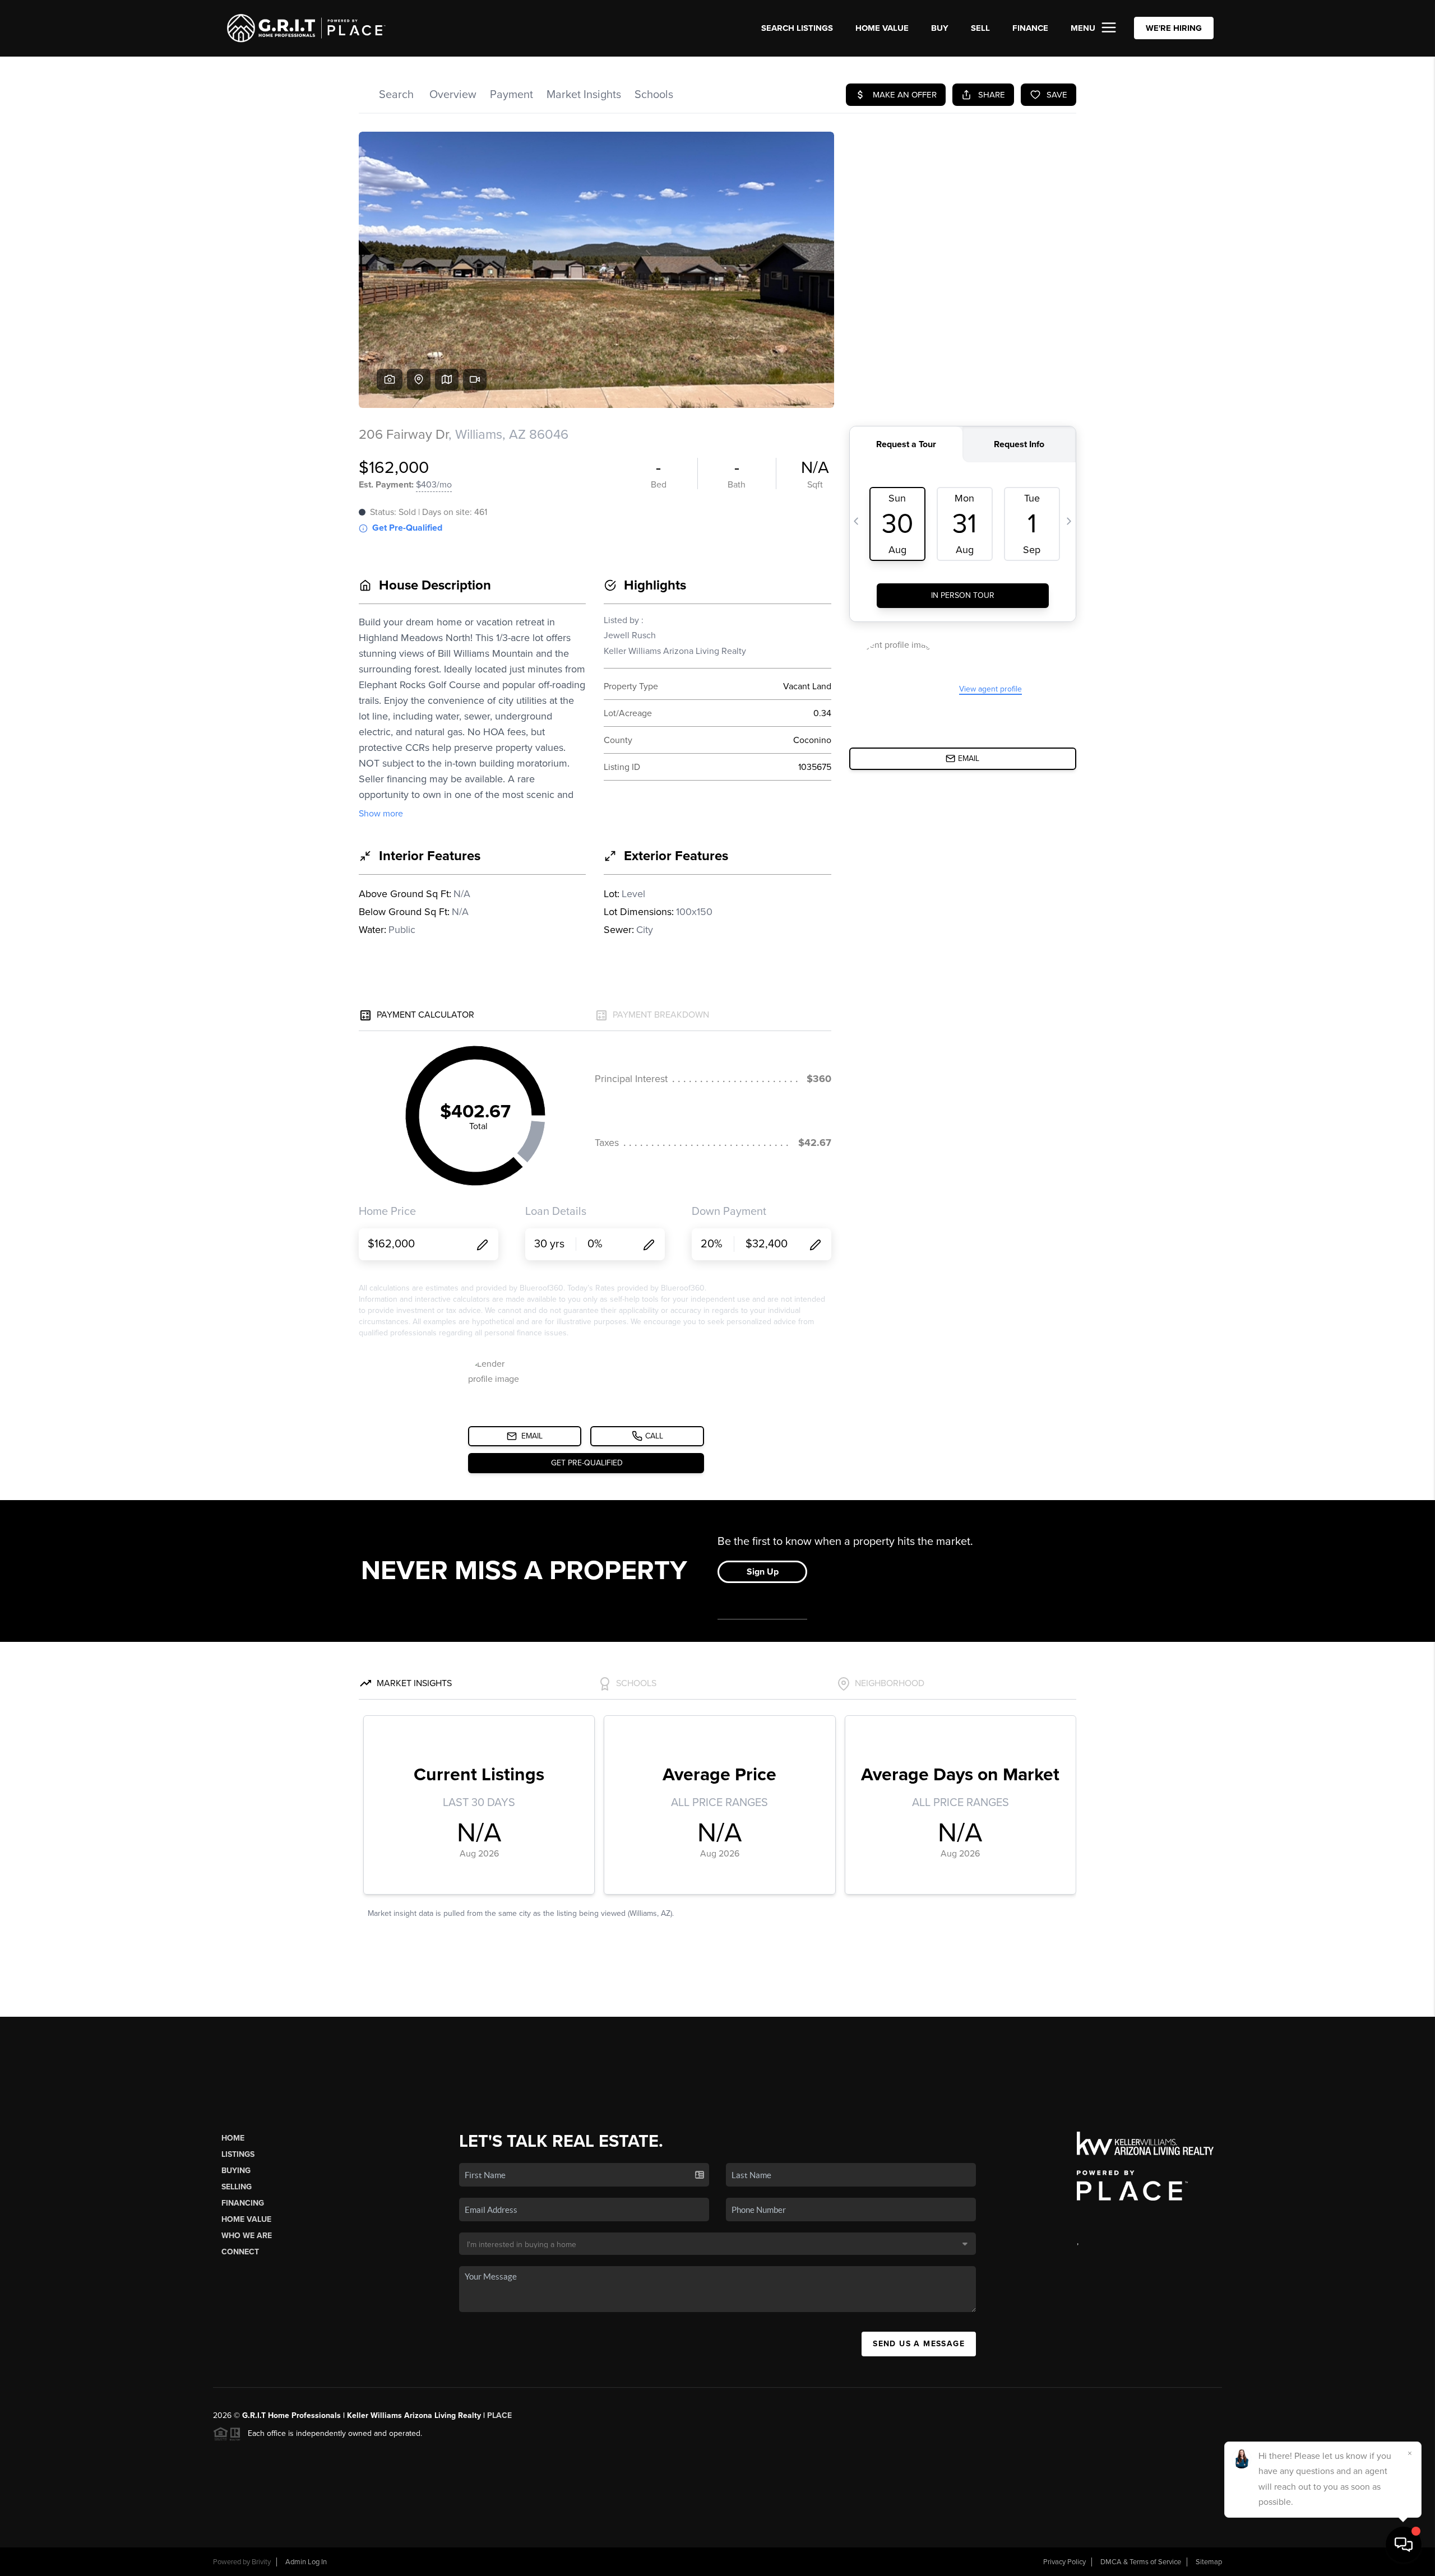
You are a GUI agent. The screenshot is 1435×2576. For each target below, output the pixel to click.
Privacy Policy (1064, 2562)
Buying (236, 2171)
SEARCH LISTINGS (797, 28)
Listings (238, 2154)
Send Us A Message (919, 2344)
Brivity (261, 2562)
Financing (243, 2203)
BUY (940, 28)
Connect (240, 2252)
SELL (980, 28)
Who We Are (247, 2236)
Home (233, 2138)
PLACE (499, 2415)
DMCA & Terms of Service (1141, 2562)
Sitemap (1209, 2562)
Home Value (882, 28)
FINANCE (1030, 28)
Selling (237, 2187)
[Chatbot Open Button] (1404, 2545)
